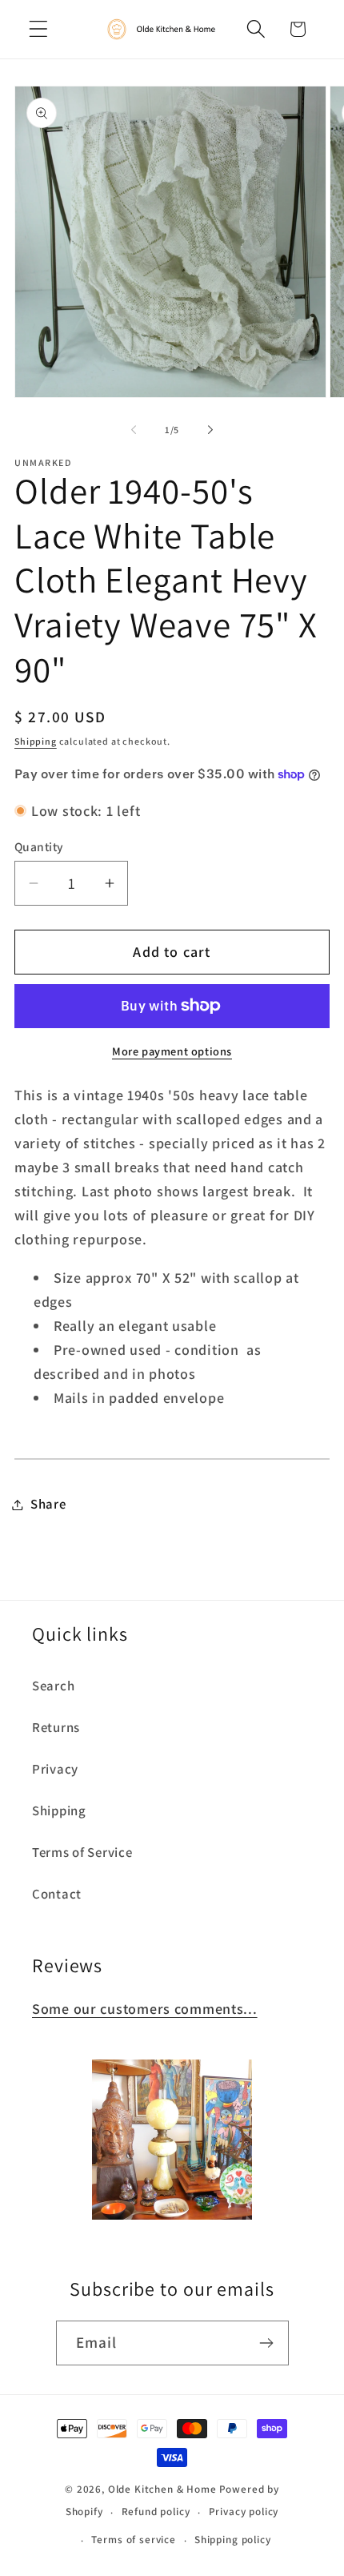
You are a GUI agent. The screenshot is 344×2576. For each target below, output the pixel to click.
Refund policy (156, 2512)
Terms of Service (82, 1852)
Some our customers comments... (145, 2009)
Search (53, 1686)
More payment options (172, 1051)
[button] (39, 29)
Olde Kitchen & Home (162, 2489)
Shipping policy (233, 2540)
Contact (57, 1894)
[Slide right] (210, 430)
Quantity (39, 846)
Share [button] (48, 1504)
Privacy (55, 1769)
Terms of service (133, 2540)
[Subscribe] (267, 2343)
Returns (56, 1727)
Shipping (36, 741)
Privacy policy (244, 2512)
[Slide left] (134, 430)
